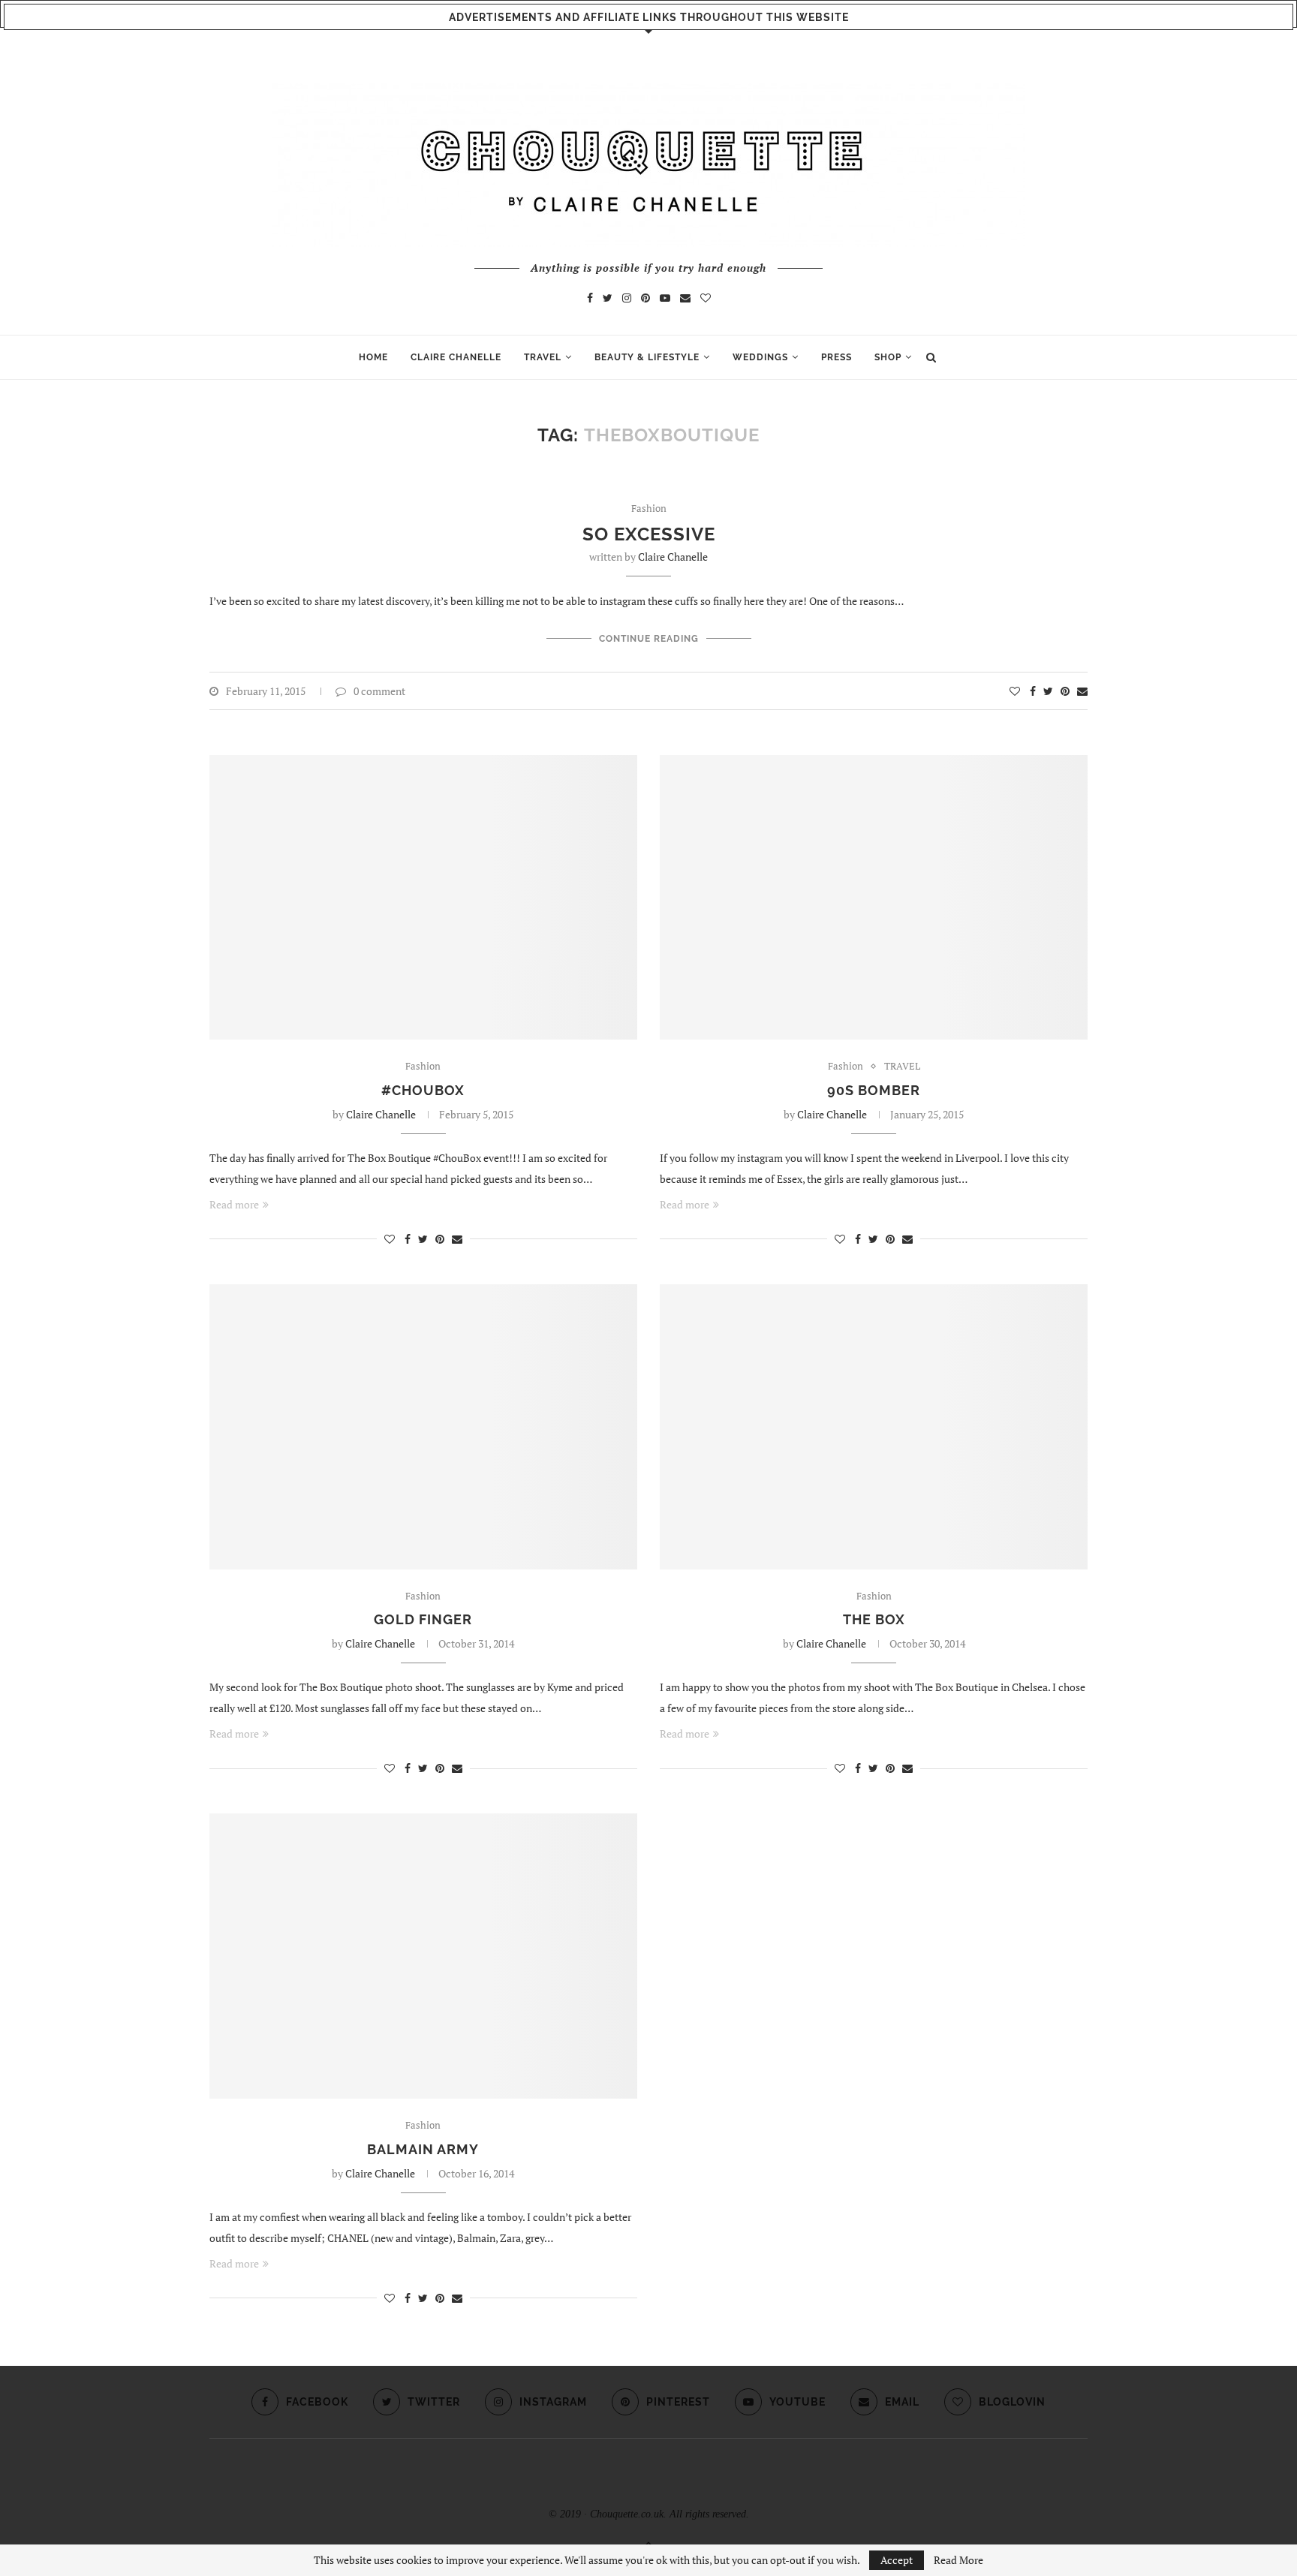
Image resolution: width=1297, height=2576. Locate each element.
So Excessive (649, 534)
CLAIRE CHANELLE (456, 357)
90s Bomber (874, 1090)
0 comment (379, 691)
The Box (874, 1619)
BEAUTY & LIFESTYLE (647, 357)
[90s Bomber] (874, 898)
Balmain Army (423, 2149)
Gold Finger (423, 1619)
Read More (958, 2560)
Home (373, 357)
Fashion (649, 509)
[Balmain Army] (423, 1956)
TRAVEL (543, 357)
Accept (897, 2560)
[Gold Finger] (423, 1427)
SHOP (888, 357)
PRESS (837, 357)
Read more (234, 1204)
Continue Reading (649, 639)
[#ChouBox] (423, 898)
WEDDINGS (760, 357)
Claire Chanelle (673, 557)
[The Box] (874, 1427)
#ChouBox (423, 1090)
